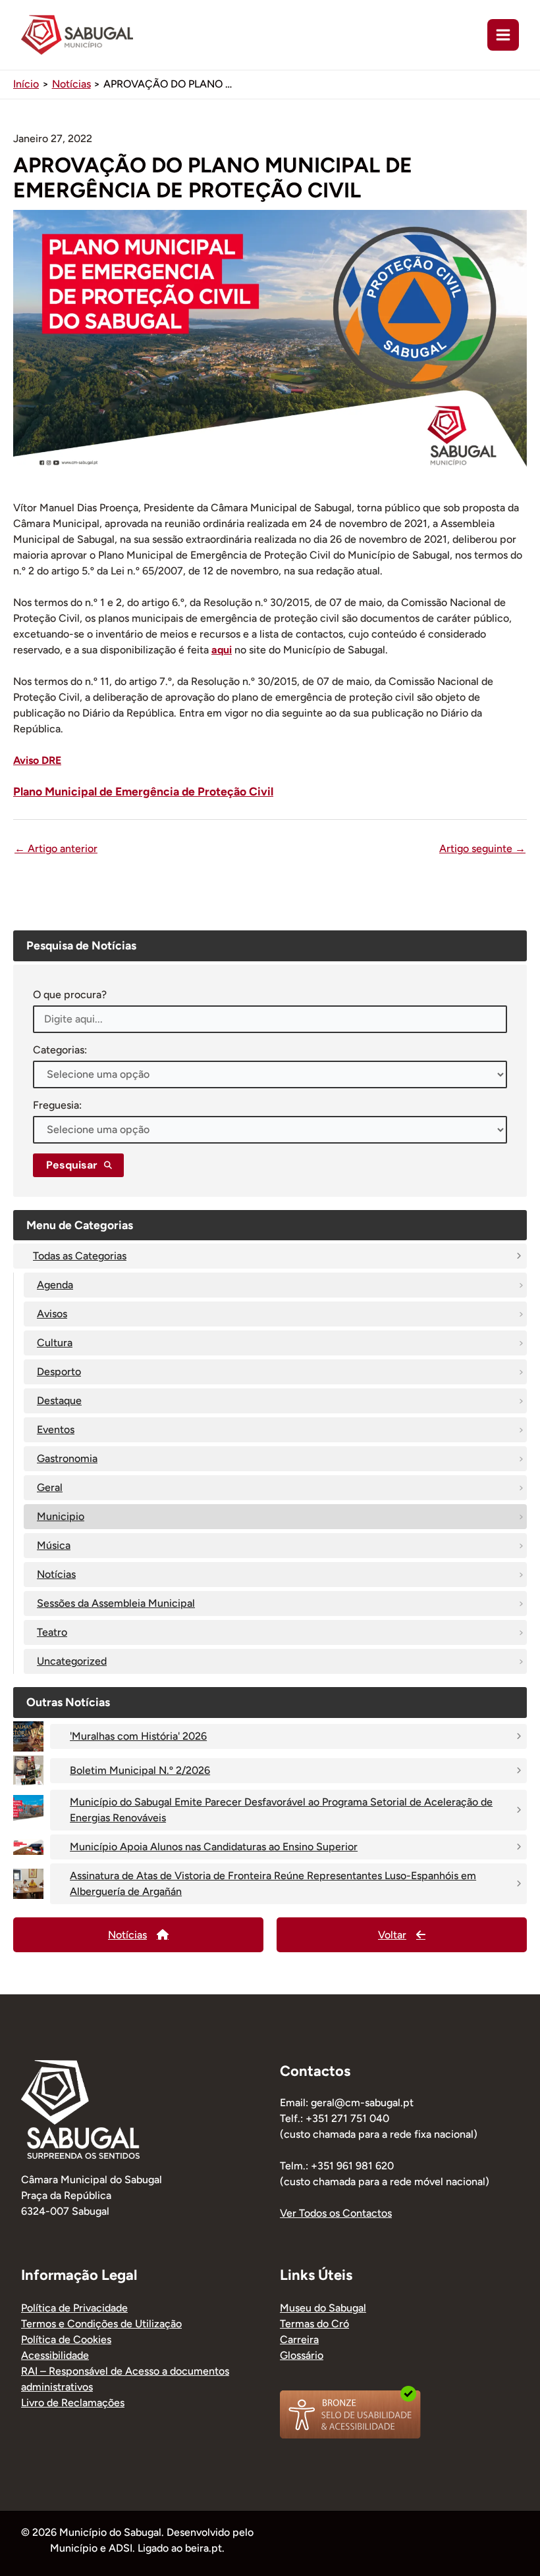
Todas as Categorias (80, 1256)
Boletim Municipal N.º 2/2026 (140, 1770)
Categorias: (60, 1050)
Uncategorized (72, 1661)
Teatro (52, 1632)
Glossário (302, 2355)
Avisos (52, 1314)
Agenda (55, 1285)
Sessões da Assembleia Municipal (116, 1603)
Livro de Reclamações (73, 2403)
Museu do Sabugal (323, 2308)
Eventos (56, 1429)
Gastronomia (67, 1458)
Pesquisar (72, 1165)
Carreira (299, 2339)
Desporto (59, 1372)
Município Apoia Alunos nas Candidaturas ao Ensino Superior (214, 1847)
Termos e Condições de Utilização (101, 2324)
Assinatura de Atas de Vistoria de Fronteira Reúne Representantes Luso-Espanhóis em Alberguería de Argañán (273, 1883)
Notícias (56, 1574)
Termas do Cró (314, 2324)
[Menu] (503, 35)
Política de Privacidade (74, 2308)
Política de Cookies (66, 2339)
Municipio (61, 1516)
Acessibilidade (55, 2355)
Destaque (59, 1401)
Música (54, 1545)
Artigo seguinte (482, 849)
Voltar (392, 1935)
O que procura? (70, 995)
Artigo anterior (56, 849)
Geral (50, 1487)
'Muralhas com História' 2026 (138, 1736)
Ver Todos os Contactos (336, 2213)
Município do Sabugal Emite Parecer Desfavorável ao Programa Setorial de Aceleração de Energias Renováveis (281, 1810)
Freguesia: (57, 1105)
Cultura (55, 1343)
